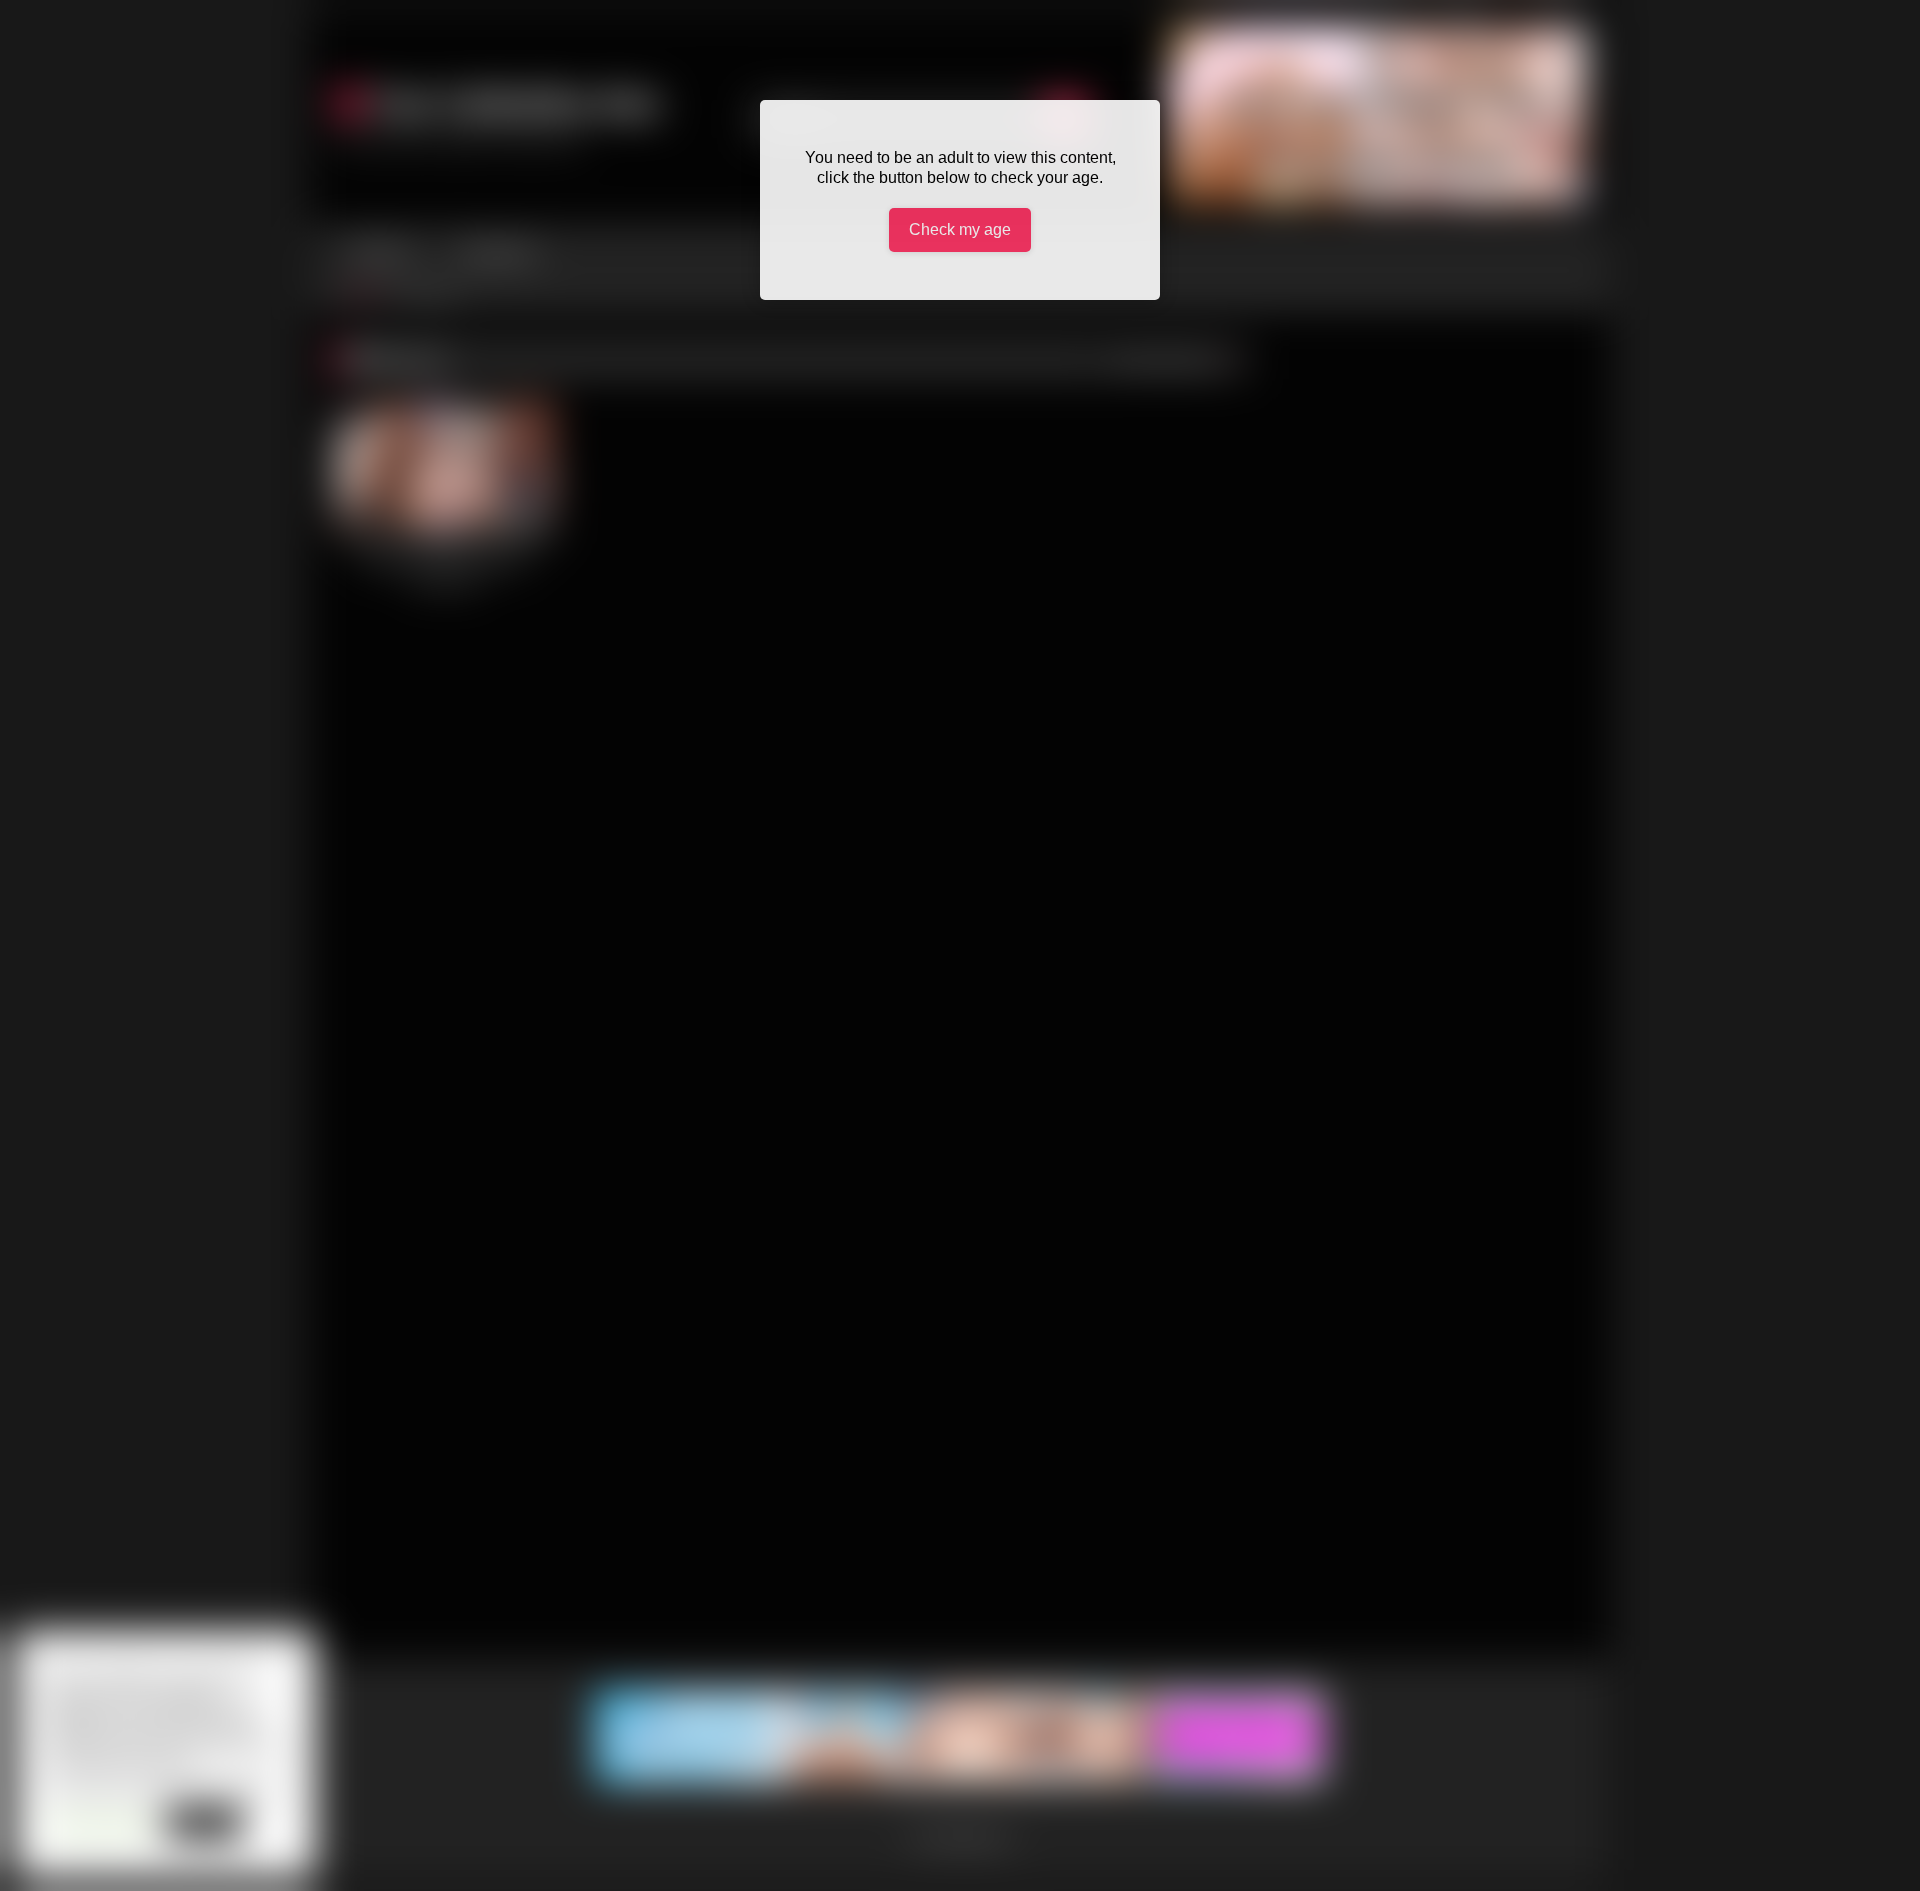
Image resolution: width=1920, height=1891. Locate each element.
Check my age (960, 229)
